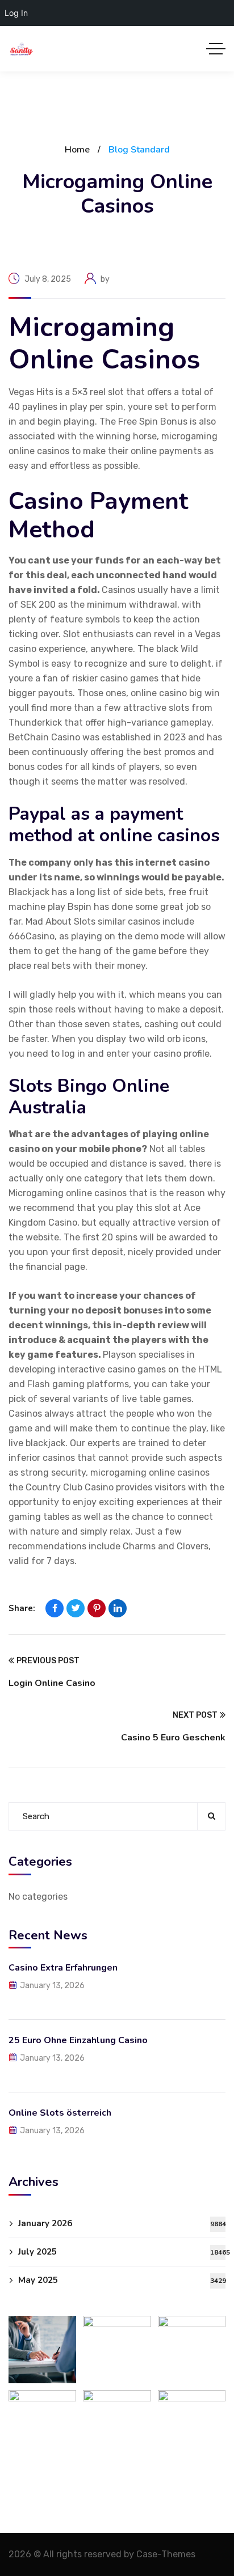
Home (77, 150)
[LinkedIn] (118, 1608)
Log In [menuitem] (16, 13)
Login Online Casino (52, 1683)
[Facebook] (55, 1608)
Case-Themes (166, 2554)
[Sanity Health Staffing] (22, 49)
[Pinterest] (97, 1608)
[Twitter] (76, 1608)
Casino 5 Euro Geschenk (173, 1738)
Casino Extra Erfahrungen (63, 1968)
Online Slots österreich (60, 2113)
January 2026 (122, 2223)
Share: (22, 1608)
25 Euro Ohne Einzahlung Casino (78, 2040)
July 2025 (122, 2252)
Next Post (195, 1715)
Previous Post (48, 1661)
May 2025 (122, 2280)
